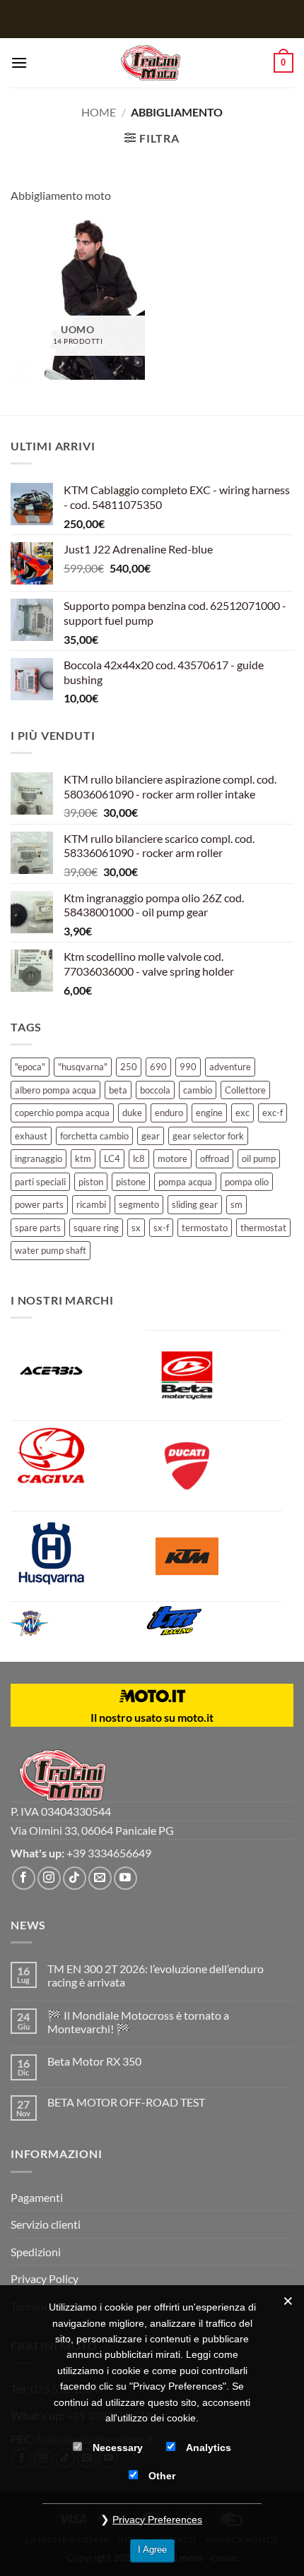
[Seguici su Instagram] (49, 1878)
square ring (96, 1228)
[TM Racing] (192, 1621)
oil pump (259, 1158)
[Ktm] (214, 1556)
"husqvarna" (83, 1067)
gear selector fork (208, 1136)
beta (118, 1090)
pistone (131, 1182)
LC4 (112, 1158)
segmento (139, 1204)
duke (132, 1113)
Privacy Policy (45, 2278)
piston (91, 1182)
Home (99, 112)
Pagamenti (37, 2197)
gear (151, 1136)
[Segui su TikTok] (75, 1878)
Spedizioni (36, 2252)
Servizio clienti (46, 2224)
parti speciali (40, 1182)
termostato (205, 1228)
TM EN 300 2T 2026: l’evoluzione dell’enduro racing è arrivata (156, 1975)
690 (158, 1067)
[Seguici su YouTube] (125, 1878)
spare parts (38, 1228)
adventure (230, 1067)
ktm (83, 1158)
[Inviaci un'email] (100, 1878)
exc (242, 1113)
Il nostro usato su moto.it (152, 1717)
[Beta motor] (214, 1376)
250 (129, 1067)
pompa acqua (185, 1182)
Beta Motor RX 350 (94, 2061)
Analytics (209, 2448)
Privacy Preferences (157, 2520)
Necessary (118, 2448)
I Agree (152, 2550)
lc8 (139, 1158)
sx (136, 1228)
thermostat (263, 1228)
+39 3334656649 (109, 1853)
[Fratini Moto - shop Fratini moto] (151, 63)
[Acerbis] (78, 1375)
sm (236, 1204)
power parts (39, 1204)
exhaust (31, 1136)
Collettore (245, 1090)
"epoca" (30, 1067)
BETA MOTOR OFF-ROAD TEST (126, 2102)
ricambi (91, 1204)
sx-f (161, 1228)
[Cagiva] (78, 1455)
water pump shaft (51, 1250)
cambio (198, 1090)
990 (188, 1067)
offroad (215, 1158)
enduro (169, 1113)
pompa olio (247, 1182)
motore (173, 1158)
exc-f (273, 1113)
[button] (19, 62)
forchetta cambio (94, 1136)
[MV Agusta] (42, 1623)
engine (209, 1113)
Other (162, 2476)
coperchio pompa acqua (62, 1113)
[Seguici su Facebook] (24, 1878)
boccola (155, 1090)
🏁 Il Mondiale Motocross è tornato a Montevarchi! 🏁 (138, 2022)
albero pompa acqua (55, 1090)
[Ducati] (214, 1466)
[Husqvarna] (78, 1554)
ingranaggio (39, 1158)
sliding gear (195, 1204)
